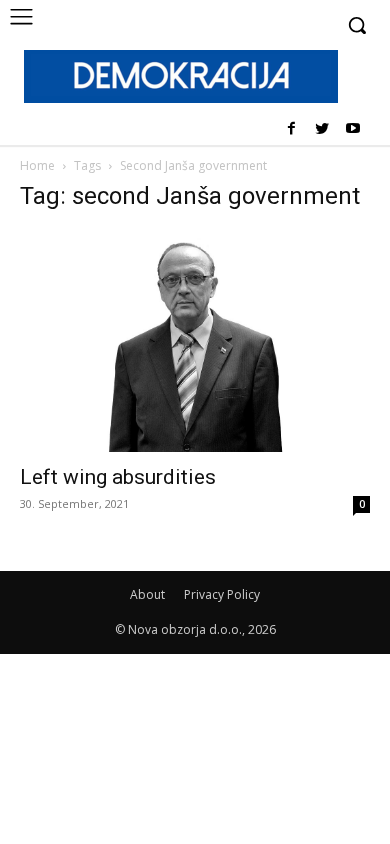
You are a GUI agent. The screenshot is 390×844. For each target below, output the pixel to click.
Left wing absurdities (118, 477)
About (147, 594)
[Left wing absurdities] (195, 341)
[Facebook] (291, 129)
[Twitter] (321, 129)
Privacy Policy (222, 594)
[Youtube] (352, 129)
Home (37, 165)
